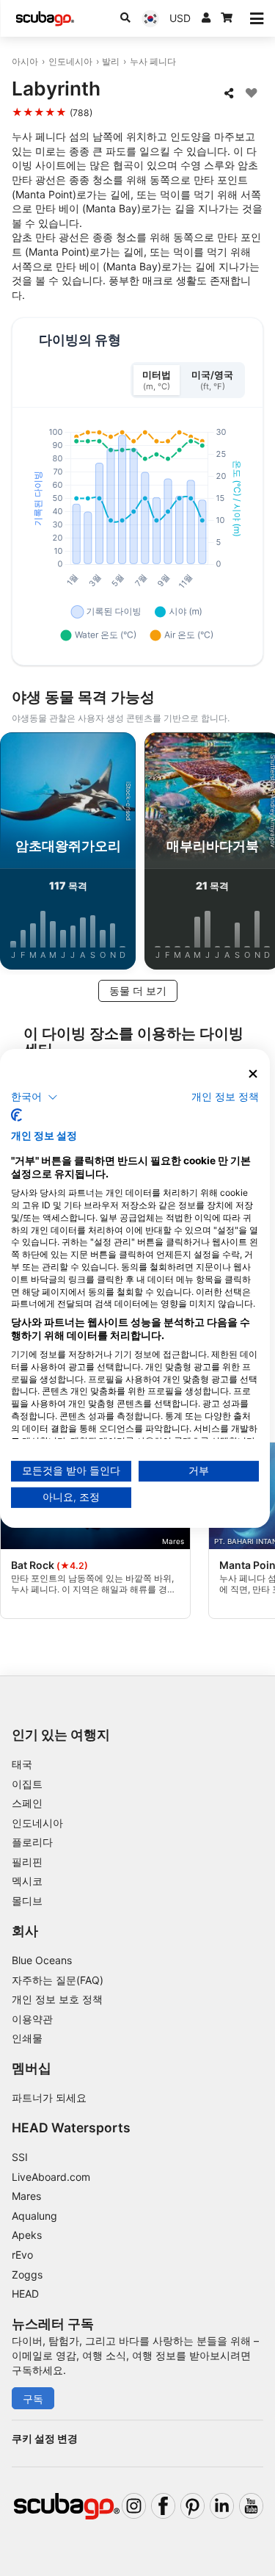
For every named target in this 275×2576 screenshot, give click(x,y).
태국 (22, 1764)
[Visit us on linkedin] (222, 2506)
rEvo (22, 2255)
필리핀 (27, 1862)
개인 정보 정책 (225, 1097)
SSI (20, 2157)
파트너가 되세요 (49, 2097)
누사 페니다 (153, 61)
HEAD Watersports (71, 2128)
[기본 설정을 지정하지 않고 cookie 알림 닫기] (253, 1074)
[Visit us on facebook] (163, 2506)
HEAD (25, 2294)
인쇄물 (27, 2038)
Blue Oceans (42, 1960)
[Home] (45, 19)
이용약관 (32, 2019)
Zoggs (27, 2274)
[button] (34, 1097)
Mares (26, 2196)
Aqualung (34, 2216)
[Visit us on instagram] (134, 2506)
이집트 (27, 1784)
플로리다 (32, 1842)
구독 (33, 2399)
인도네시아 (70, 61)
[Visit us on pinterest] (192, 2506)
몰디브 (27, 1901)
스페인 (27, 1803)
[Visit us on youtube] (251, 2506)
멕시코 (27, 1881)
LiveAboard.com (51, 2177)
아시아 (25, 61)
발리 (111, 61)
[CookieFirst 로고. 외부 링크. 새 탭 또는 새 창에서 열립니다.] (16, 1115)
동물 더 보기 (138, 991)
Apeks (27, 2235)
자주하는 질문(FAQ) (58, 1980)
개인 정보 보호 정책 (57, 1999)
